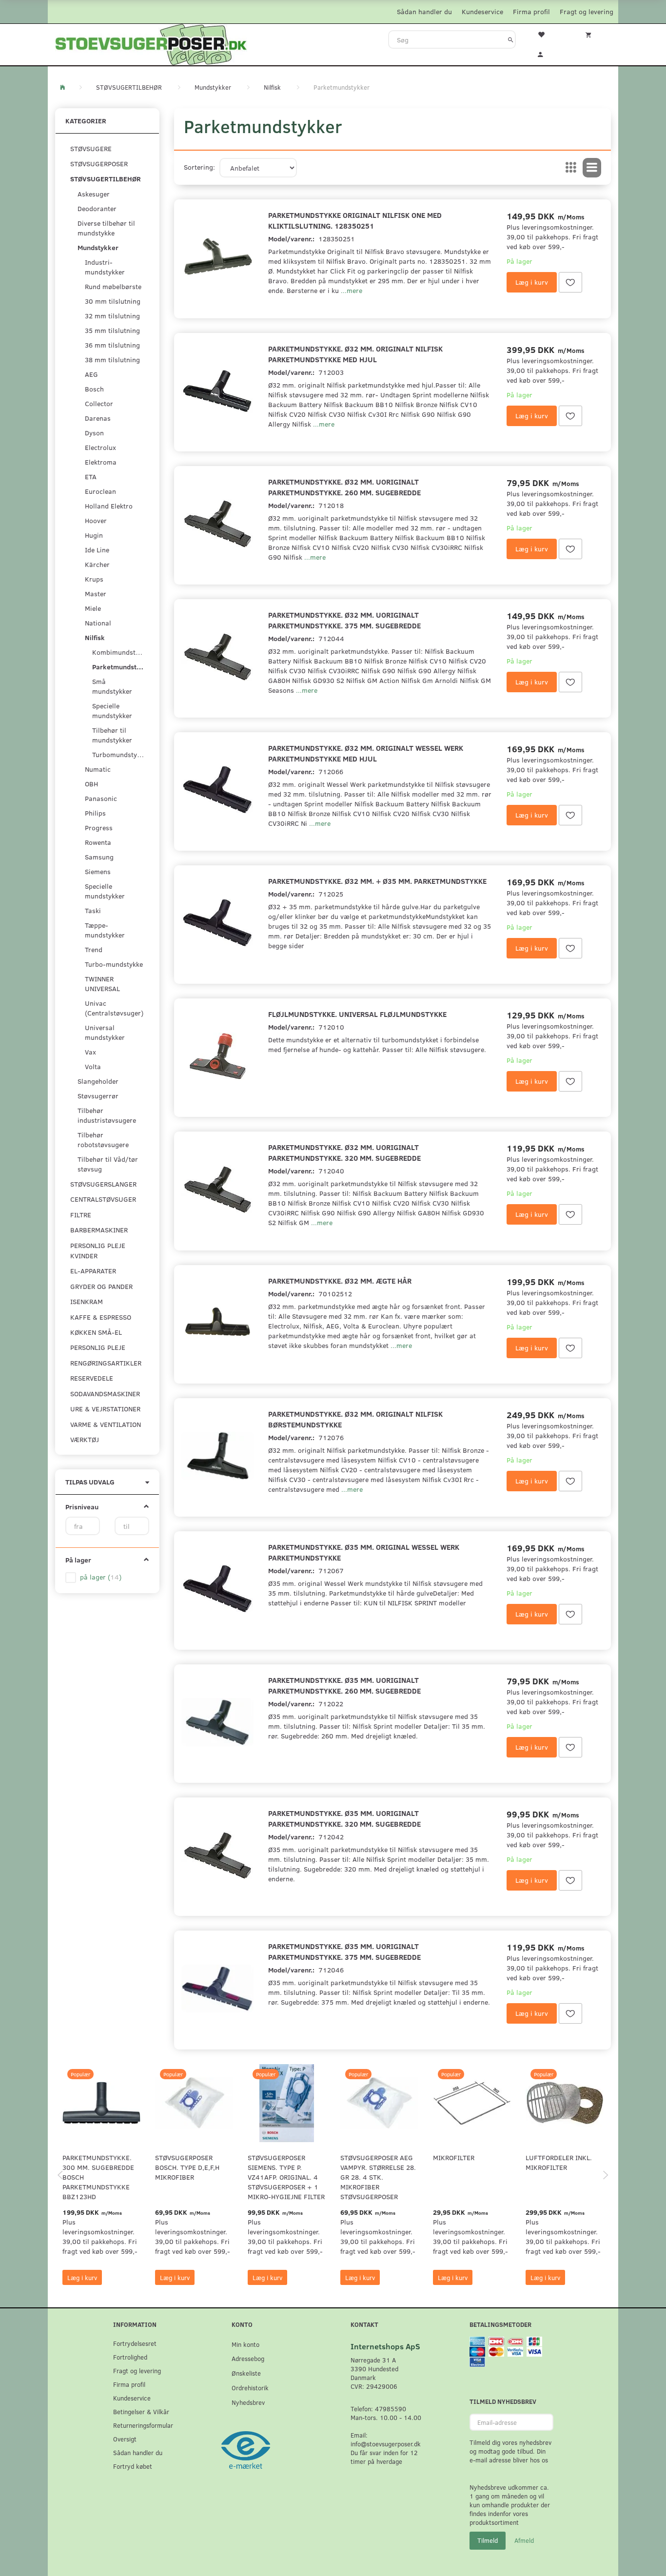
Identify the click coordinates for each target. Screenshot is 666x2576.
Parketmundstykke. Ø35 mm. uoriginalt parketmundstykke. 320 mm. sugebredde (344, 1818)
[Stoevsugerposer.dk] (151, 43)
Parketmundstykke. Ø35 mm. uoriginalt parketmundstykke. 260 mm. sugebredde (344, 1685)
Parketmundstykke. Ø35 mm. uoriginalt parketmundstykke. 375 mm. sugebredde (344, 1951)
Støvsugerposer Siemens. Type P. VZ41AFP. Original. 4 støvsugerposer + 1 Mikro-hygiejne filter (286, 2177)
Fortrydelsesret (135, 2343)
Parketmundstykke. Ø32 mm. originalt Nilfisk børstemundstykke (355, 1419)
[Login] (547, 53)
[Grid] (571, 168)
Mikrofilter (454, 2157)
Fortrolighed (130, 2357)
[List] (592, 168)
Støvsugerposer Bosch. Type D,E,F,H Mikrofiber (187, 2167)
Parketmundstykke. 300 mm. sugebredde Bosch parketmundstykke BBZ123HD (98, 2177)
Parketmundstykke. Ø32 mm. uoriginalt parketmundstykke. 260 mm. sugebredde (344, 487)
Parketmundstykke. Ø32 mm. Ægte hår (340, 1280)
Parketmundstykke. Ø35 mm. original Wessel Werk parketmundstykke (364, 1552)
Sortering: (199, 167)
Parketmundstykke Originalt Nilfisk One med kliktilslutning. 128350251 (355, 220)
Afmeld (524, 2540)
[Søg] (511, 39)
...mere (352, 290)
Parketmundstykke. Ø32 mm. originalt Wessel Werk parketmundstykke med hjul (366, 753)
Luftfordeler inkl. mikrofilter (559, 2162)
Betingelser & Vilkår (141, 2411)
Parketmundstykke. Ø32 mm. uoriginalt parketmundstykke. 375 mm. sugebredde (344, 620)
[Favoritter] (547, 34)
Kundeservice (482, 11)
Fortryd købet (133, 2466)
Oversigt (125, 2439)
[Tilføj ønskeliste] (570, 282)
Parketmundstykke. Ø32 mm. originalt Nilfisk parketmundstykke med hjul (355, 354)
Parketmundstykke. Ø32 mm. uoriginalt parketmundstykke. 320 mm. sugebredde (344, 1152)
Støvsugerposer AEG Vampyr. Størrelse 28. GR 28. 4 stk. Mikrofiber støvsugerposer (378, 2177)
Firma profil (531, 11)
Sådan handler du (424, 11)
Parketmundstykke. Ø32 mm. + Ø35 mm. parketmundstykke (377, 881)
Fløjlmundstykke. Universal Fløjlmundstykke (357, 1014)
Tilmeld (488, 2540)
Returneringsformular (143, 2425)
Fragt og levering (587, 11)
